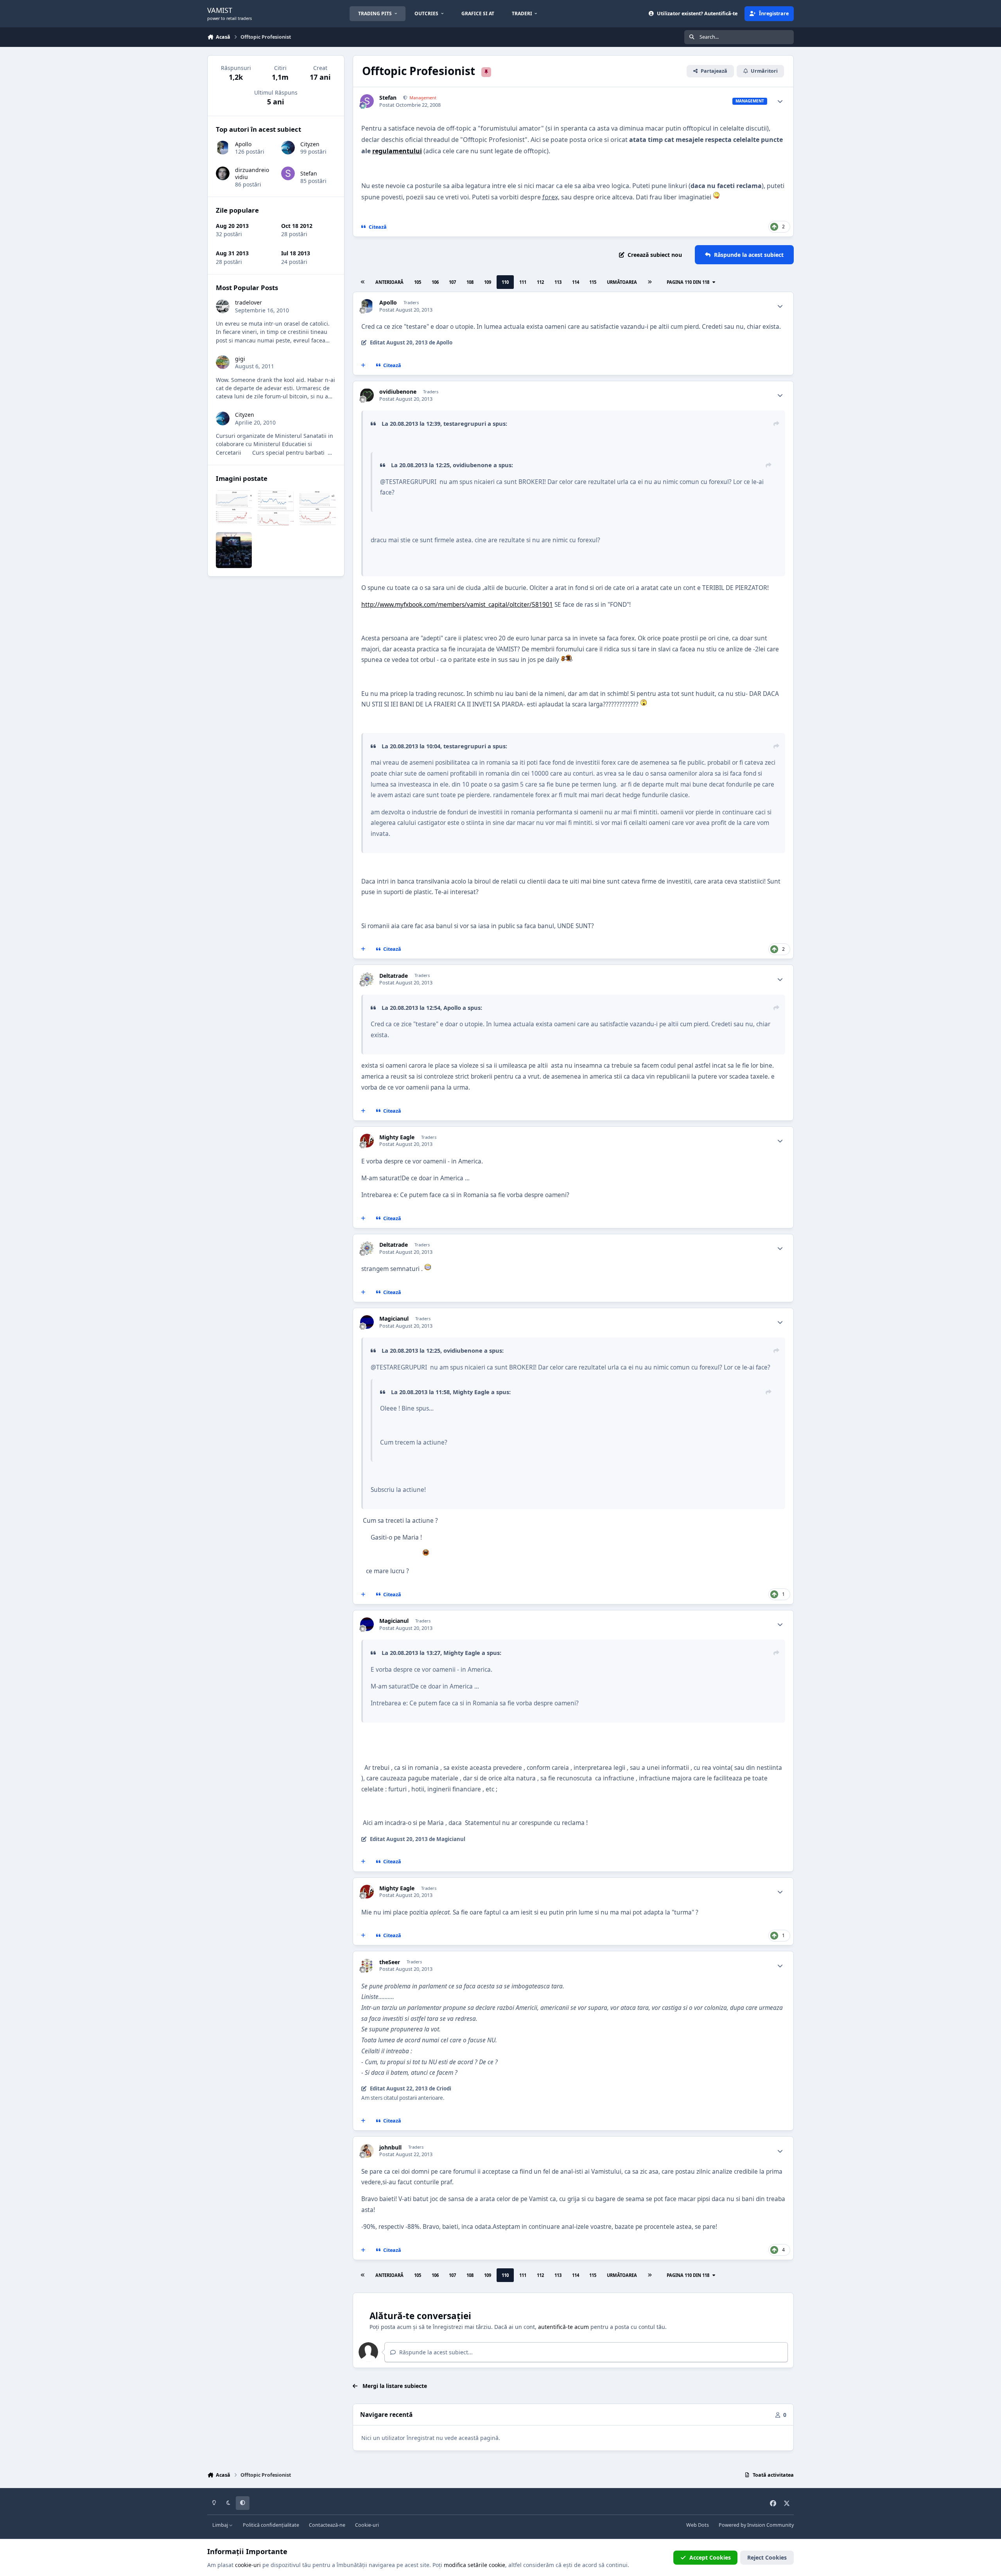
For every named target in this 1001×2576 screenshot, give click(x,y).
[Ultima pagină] (650, 282)
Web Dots (698, 2525)
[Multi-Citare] (363, 366)
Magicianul (394, 1319)
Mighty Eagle (397, 1137)
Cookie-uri (367, 2525)
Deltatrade (394, 976)
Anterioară (389, 282)
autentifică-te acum (563, 2327)
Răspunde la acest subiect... (435, 2352)
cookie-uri (248, 2565)
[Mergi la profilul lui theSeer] (367, 1966)
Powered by (756, 2525)
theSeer (390, 1962)
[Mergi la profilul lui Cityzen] (288, 148)
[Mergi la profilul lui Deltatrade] (367, 979)
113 (558, 282)
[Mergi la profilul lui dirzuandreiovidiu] (223, 173)
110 (505, 282)
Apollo (388, 303)
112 (540, 282)
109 (488, 282)
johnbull (390, 2148)
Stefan (388, 98)
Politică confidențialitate (271, 2525)
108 (470, 282)
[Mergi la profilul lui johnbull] (367, 2151)
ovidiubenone (398, 392)
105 (418, 282)
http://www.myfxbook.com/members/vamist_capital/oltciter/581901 (457, 605)
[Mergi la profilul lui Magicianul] (367, 1322)
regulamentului (397, 151)
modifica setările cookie (474, 2565)
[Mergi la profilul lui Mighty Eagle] (367, 1141)
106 (435, 282)
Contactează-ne (327, 2525)
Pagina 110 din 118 (689, 282)
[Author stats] (780, 101)
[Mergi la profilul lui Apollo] (367, 306)
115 (593, 282)
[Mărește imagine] (716, 197)
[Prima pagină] (362, 282)
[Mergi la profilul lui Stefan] (367, 101)
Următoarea (622, 282)
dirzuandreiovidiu (252, 173)
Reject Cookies (767, 2557)
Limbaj (221, 2525)
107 (452, 282)
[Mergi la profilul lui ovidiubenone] (367, 395)
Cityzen (310, 144)
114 (576, 282)
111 (523, 282)
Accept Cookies (710, 2557)
